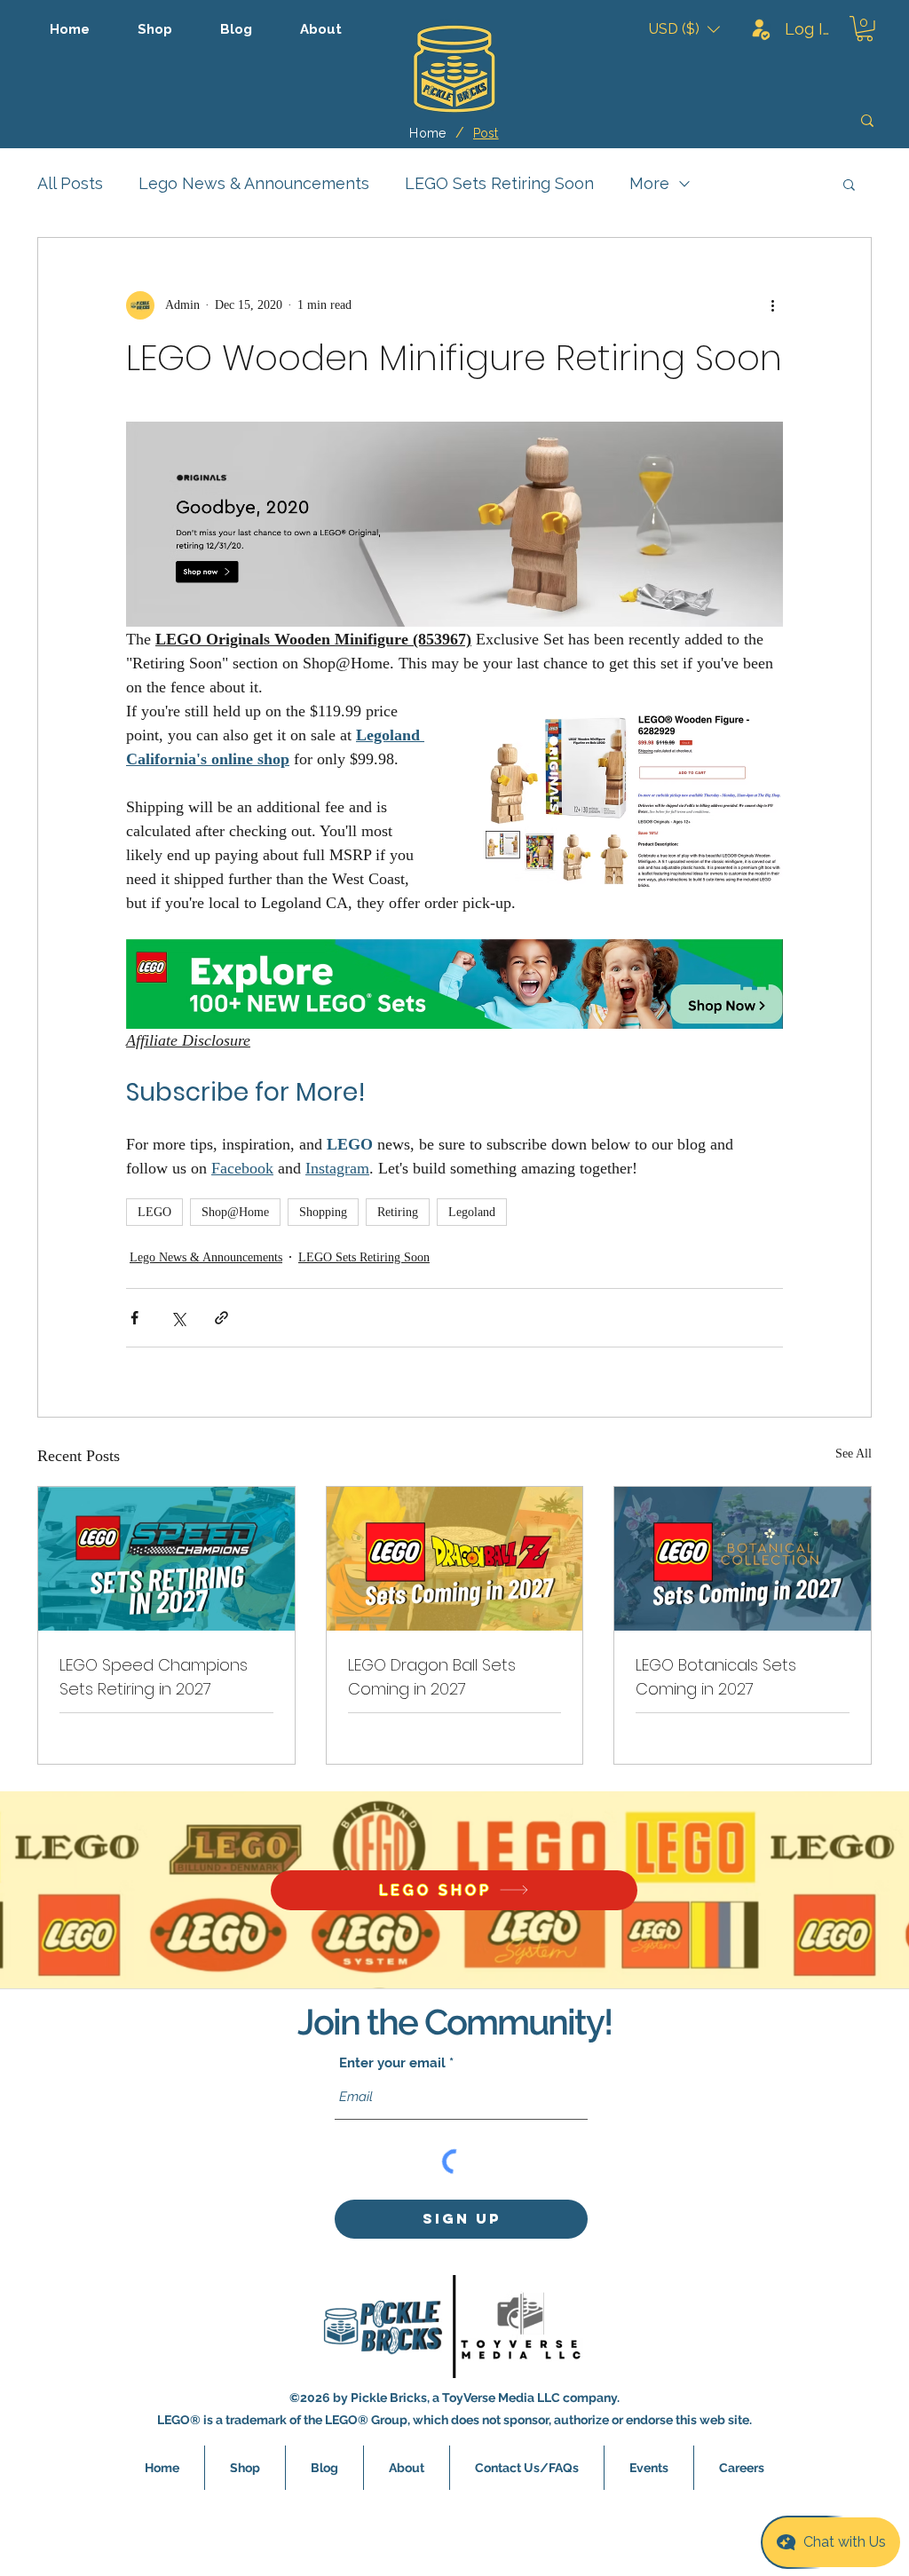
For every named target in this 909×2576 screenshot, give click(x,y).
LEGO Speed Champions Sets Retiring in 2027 (154, 1677)
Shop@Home (235, 1212)
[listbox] (684, 29)
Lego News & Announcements (254, 183)
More (649, 183)
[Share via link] (221, 1318)
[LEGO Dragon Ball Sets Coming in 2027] (455, 1559)
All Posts (70, 183)
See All (854, 1454)
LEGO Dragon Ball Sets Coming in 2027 (432, 1677)
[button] (684, 29)
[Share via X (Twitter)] (178, 1318)
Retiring (398, 1212)
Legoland (472, 1212)
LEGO (154, 1212)
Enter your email (392, 2063)
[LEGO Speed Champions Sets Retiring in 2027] (166, 1559)
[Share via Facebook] (134, 1318)
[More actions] (772, 305)
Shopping (323, 1212)
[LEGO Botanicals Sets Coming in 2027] (743, 1559)
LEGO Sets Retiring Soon (499, 183)
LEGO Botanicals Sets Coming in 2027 (716, 1677)
